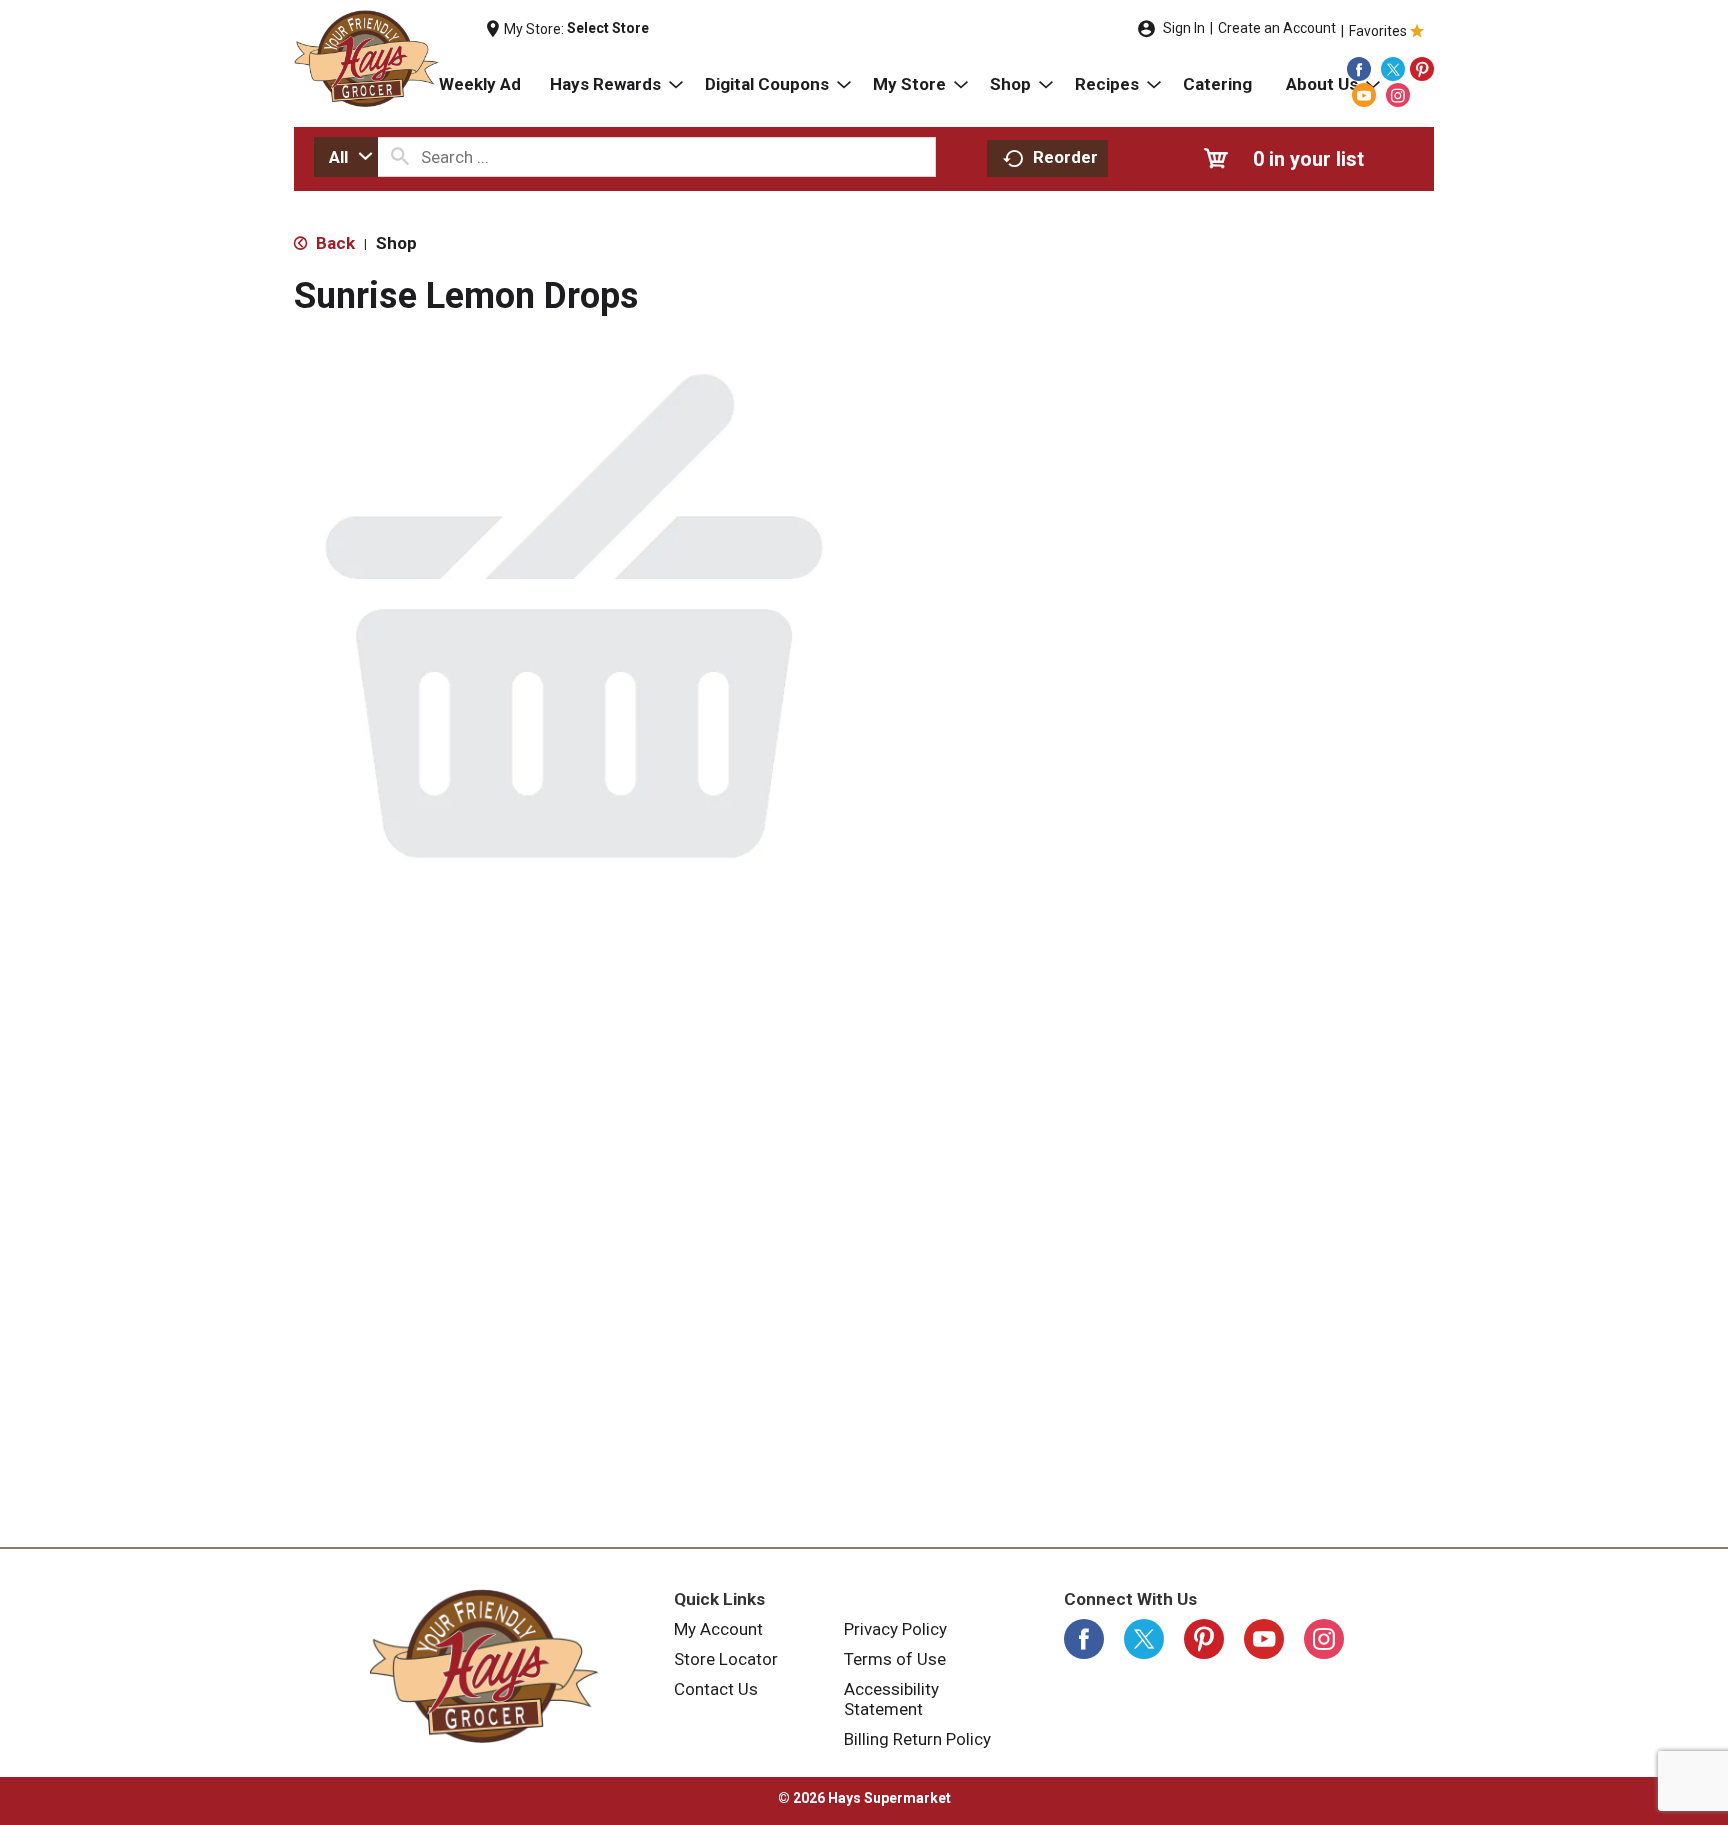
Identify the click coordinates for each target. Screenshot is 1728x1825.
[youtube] (1364, 95)
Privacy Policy (895, 1629)
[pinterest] (1422, 69)
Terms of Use (895, 1659)
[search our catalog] (400, 157)
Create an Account (1277, 28)
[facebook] (1359, 69)
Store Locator (726, 1659)
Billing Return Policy (917, 1739)
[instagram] (1398, 95)
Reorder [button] (1065, 157)
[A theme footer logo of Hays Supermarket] (484, 1666)
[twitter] (1393, 69)
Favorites (1378, 31)
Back (333, 243)
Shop (396, 243)
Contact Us (716, 1689)
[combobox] (346, 157)
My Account (718, 1629)
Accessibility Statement (891, 1699)
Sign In (1184, 28)
